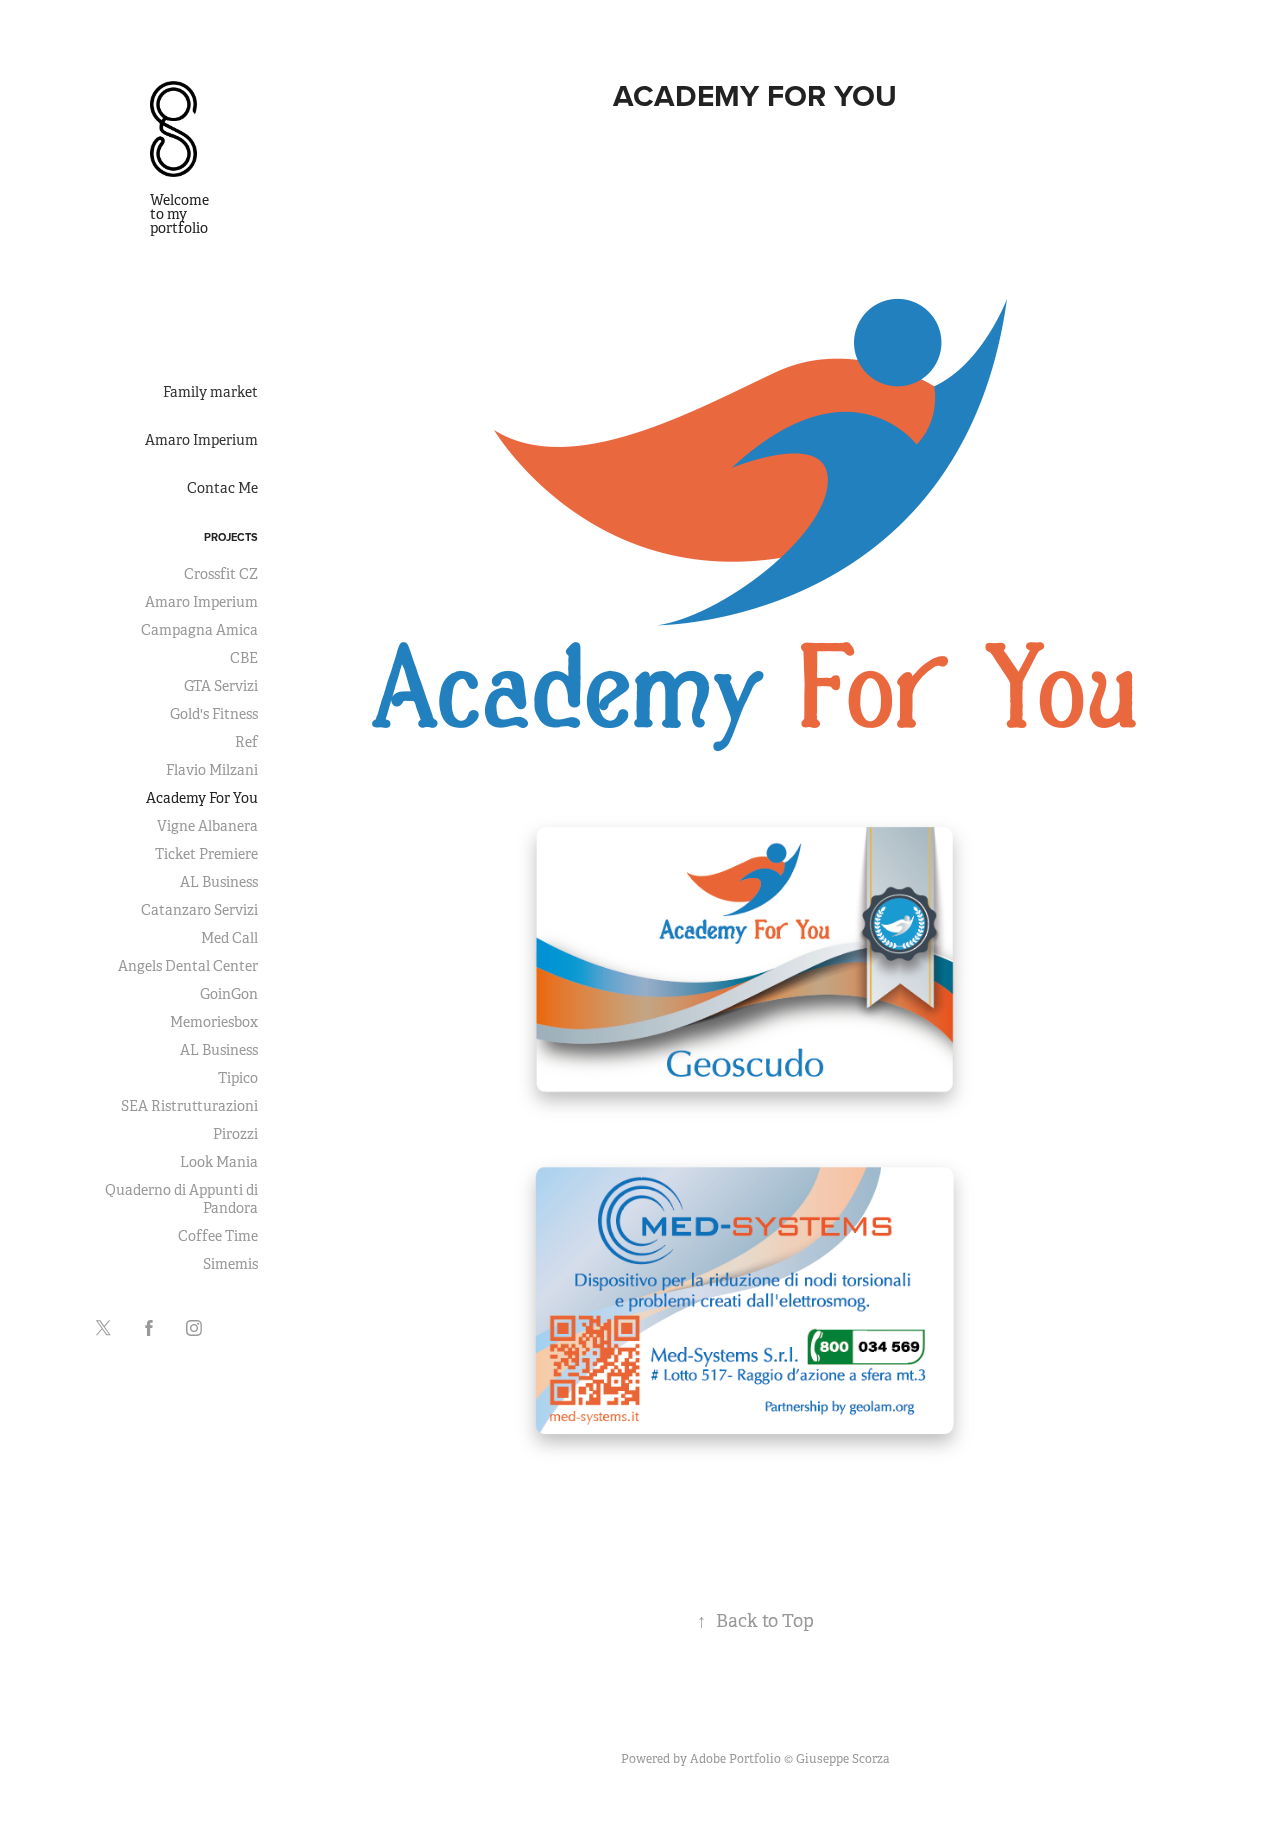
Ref (246, 742)
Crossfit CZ (221, 574)
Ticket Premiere (206, 854)
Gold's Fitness (214, 714)
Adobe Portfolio (735, 1759)
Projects (231, 537)
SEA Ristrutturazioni (189, 1106)
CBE (244, 658)
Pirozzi (235, 1134)
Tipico (238, 1078)
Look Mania (219, 1162)
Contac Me (222, 488)
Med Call (229, 938)
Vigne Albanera (207, 826)
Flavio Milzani (212, 770)
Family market (210, 392)
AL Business (219, 882)
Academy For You (202, 798)
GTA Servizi (221, 686)
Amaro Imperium (201, 440)
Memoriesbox (214, 1022)
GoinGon (229, 994)
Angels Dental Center (188, 966)
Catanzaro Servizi (199, 910)
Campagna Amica (199, 630)
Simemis (230, 1264)
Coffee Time (218, 1236)
